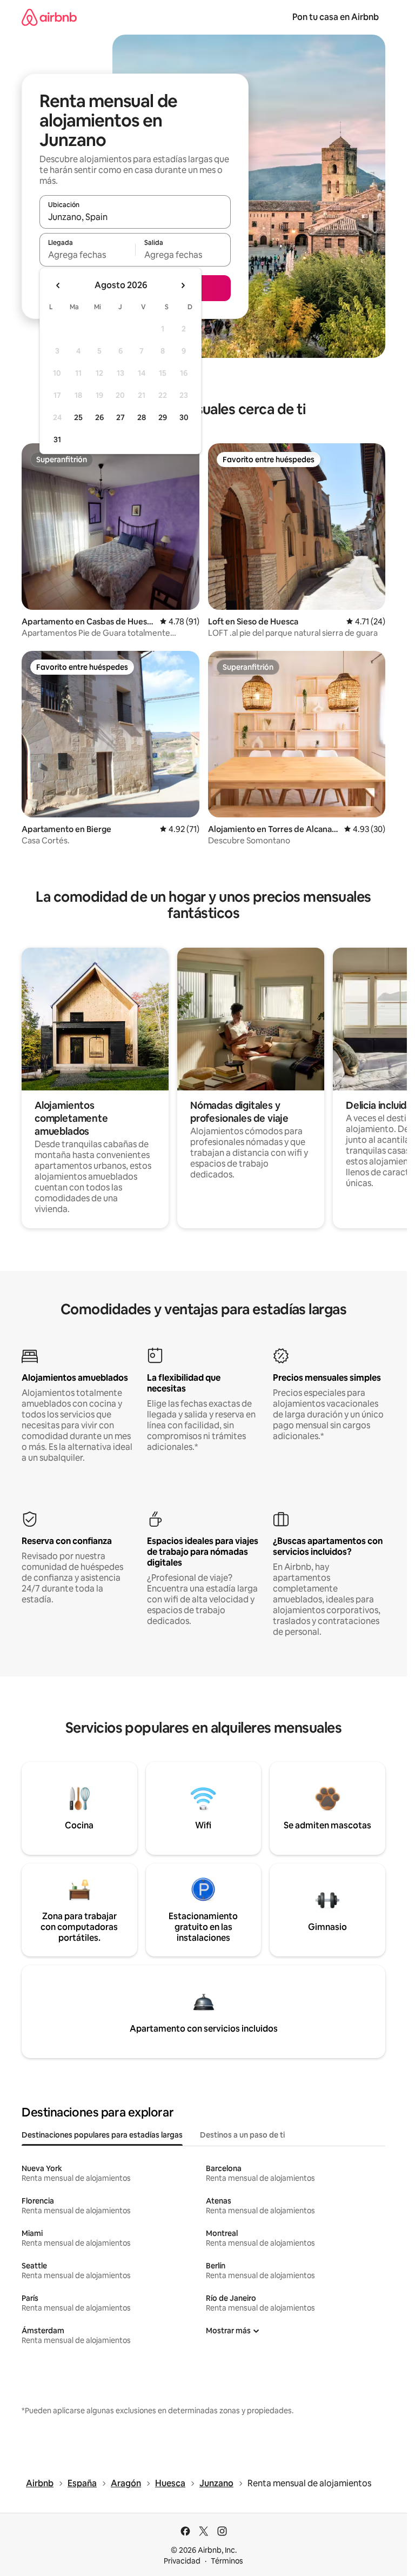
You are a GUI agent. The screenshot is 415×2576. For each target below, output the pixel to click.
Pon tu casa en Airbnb (336, 17)
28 (142, 417)
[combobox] (135, 217)
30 (184, 417)
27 (121, 417)
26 (99, 417)
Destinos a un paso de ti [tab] (242, 2135)
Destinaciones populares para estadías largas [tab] (102, 2135)
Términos (227, 2561)
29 (163, 417)
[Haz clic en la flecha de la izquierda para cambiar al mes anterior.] (58, 285)
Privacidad (182, 2561)
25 (78, 417)
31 (57, 440)
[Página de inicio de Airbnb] (49, 17)
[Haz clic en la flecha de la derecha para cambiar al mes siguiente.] (183, 285)
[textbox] (87, 255)
